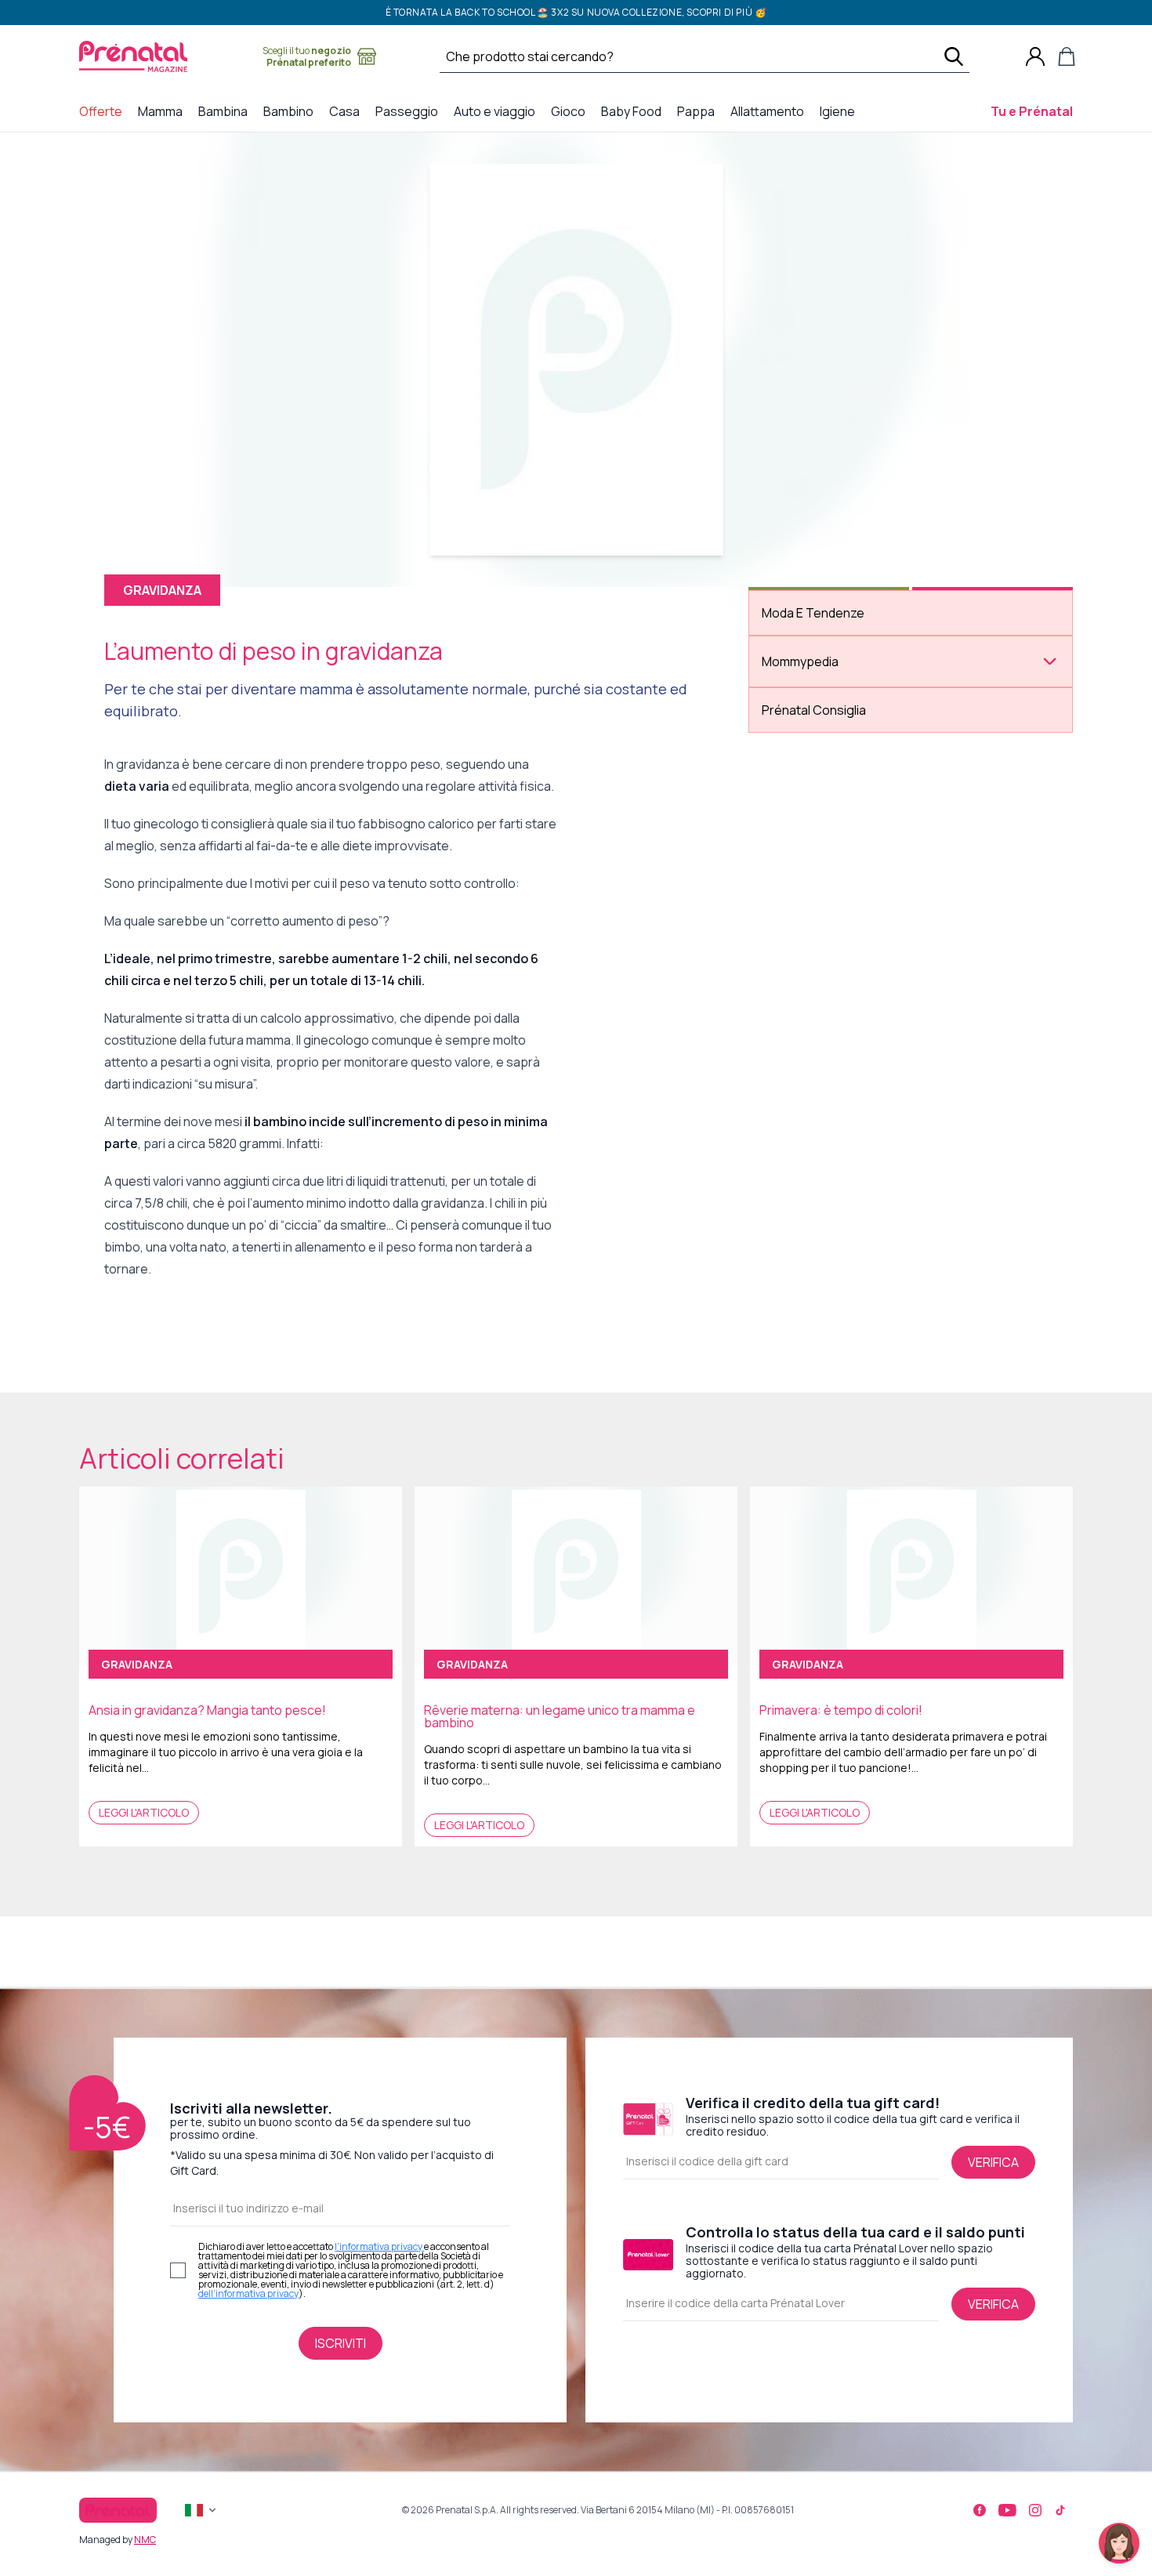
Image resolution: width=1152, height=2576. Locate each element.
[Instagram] (1035, 2510)
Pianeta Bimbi (800, 933)
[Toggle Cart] (1067, 56)
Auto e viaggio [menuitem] (498, 111)
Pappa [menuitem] (699, 111)
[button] (1119, 2543)
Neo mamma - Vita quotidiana (845, 905)
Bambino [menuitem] (292, 111)
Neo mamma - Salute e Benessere (854, 861)
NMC (145, 2540)
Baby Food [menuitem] (634, 111)
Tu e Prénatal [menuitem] (1035, 111)
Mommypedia (800, 661)
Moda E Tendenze (813, 613)
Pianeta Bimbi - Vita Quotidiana (848, 1021)
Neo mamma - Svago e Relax (841, 883)
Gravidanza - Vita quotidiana (842, 789)
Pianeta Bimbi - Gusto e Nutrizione (857, 955)
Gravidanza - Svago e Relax (838, 767)
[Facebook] (980, 2510)
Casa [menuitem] (348, 111)
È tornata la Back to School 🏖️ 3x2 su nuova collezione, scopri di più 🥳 (576, 12)
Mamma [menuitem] (163, 111)
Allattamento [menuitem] (770, 111)
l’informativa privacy (379, 2246)
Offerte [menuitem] (104, 111)
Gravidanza (795, 701)
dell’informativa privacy (248, 2293)
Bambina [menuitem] (226, 111)
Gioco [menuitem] (571, 111)
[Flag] (202, 2510)
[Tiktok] (1060, 2510)
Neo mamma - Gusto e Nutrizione (855, 839)
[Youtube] (1007, 2510)
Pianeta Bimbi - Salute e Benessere (857, 977)
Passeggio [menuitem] (410, 111)
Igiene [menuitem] (840, 111)
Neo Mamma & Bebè (815, 817)
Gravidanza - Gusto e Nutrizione (852, 723)
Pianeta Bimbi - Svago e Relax (844, 999)
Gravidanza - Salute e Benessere (851, 745)
